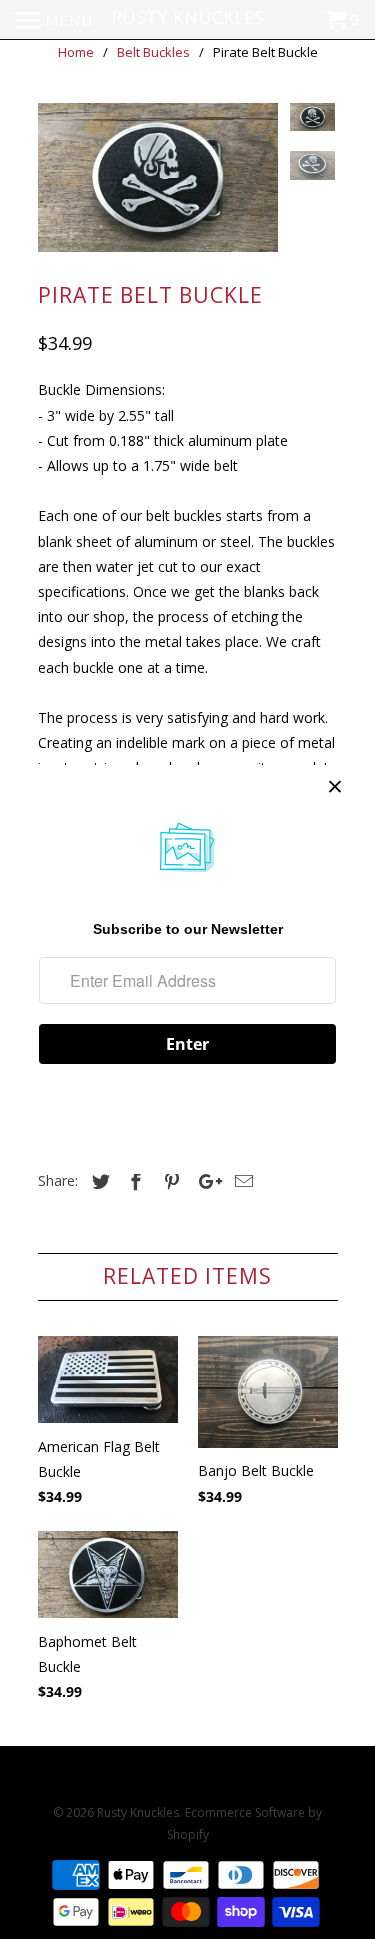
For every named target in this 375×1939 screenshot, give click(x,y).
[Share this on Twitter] (98, 1181)
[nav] (54, 20)
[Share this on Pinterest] (169, 1181)
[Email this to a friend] (241, 1181)
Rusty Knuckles (138, 1812)
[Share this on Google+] (205, 1181)
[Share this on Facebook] (133, 1181)
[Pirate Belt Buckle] (158, 178)
